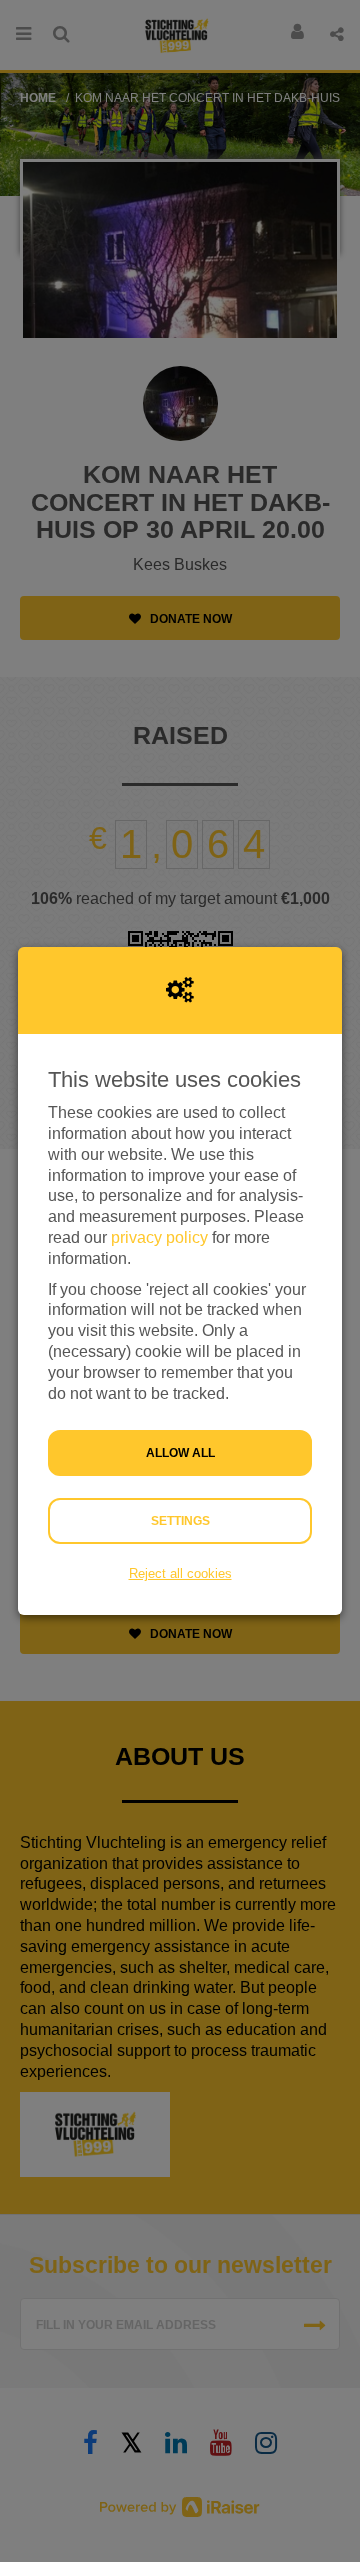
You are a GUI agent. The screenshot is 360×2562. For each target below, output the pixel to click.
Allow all (180, 1453)
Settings (180, 1521)
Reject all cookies (180, 1573)
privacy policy (159, 1237)
